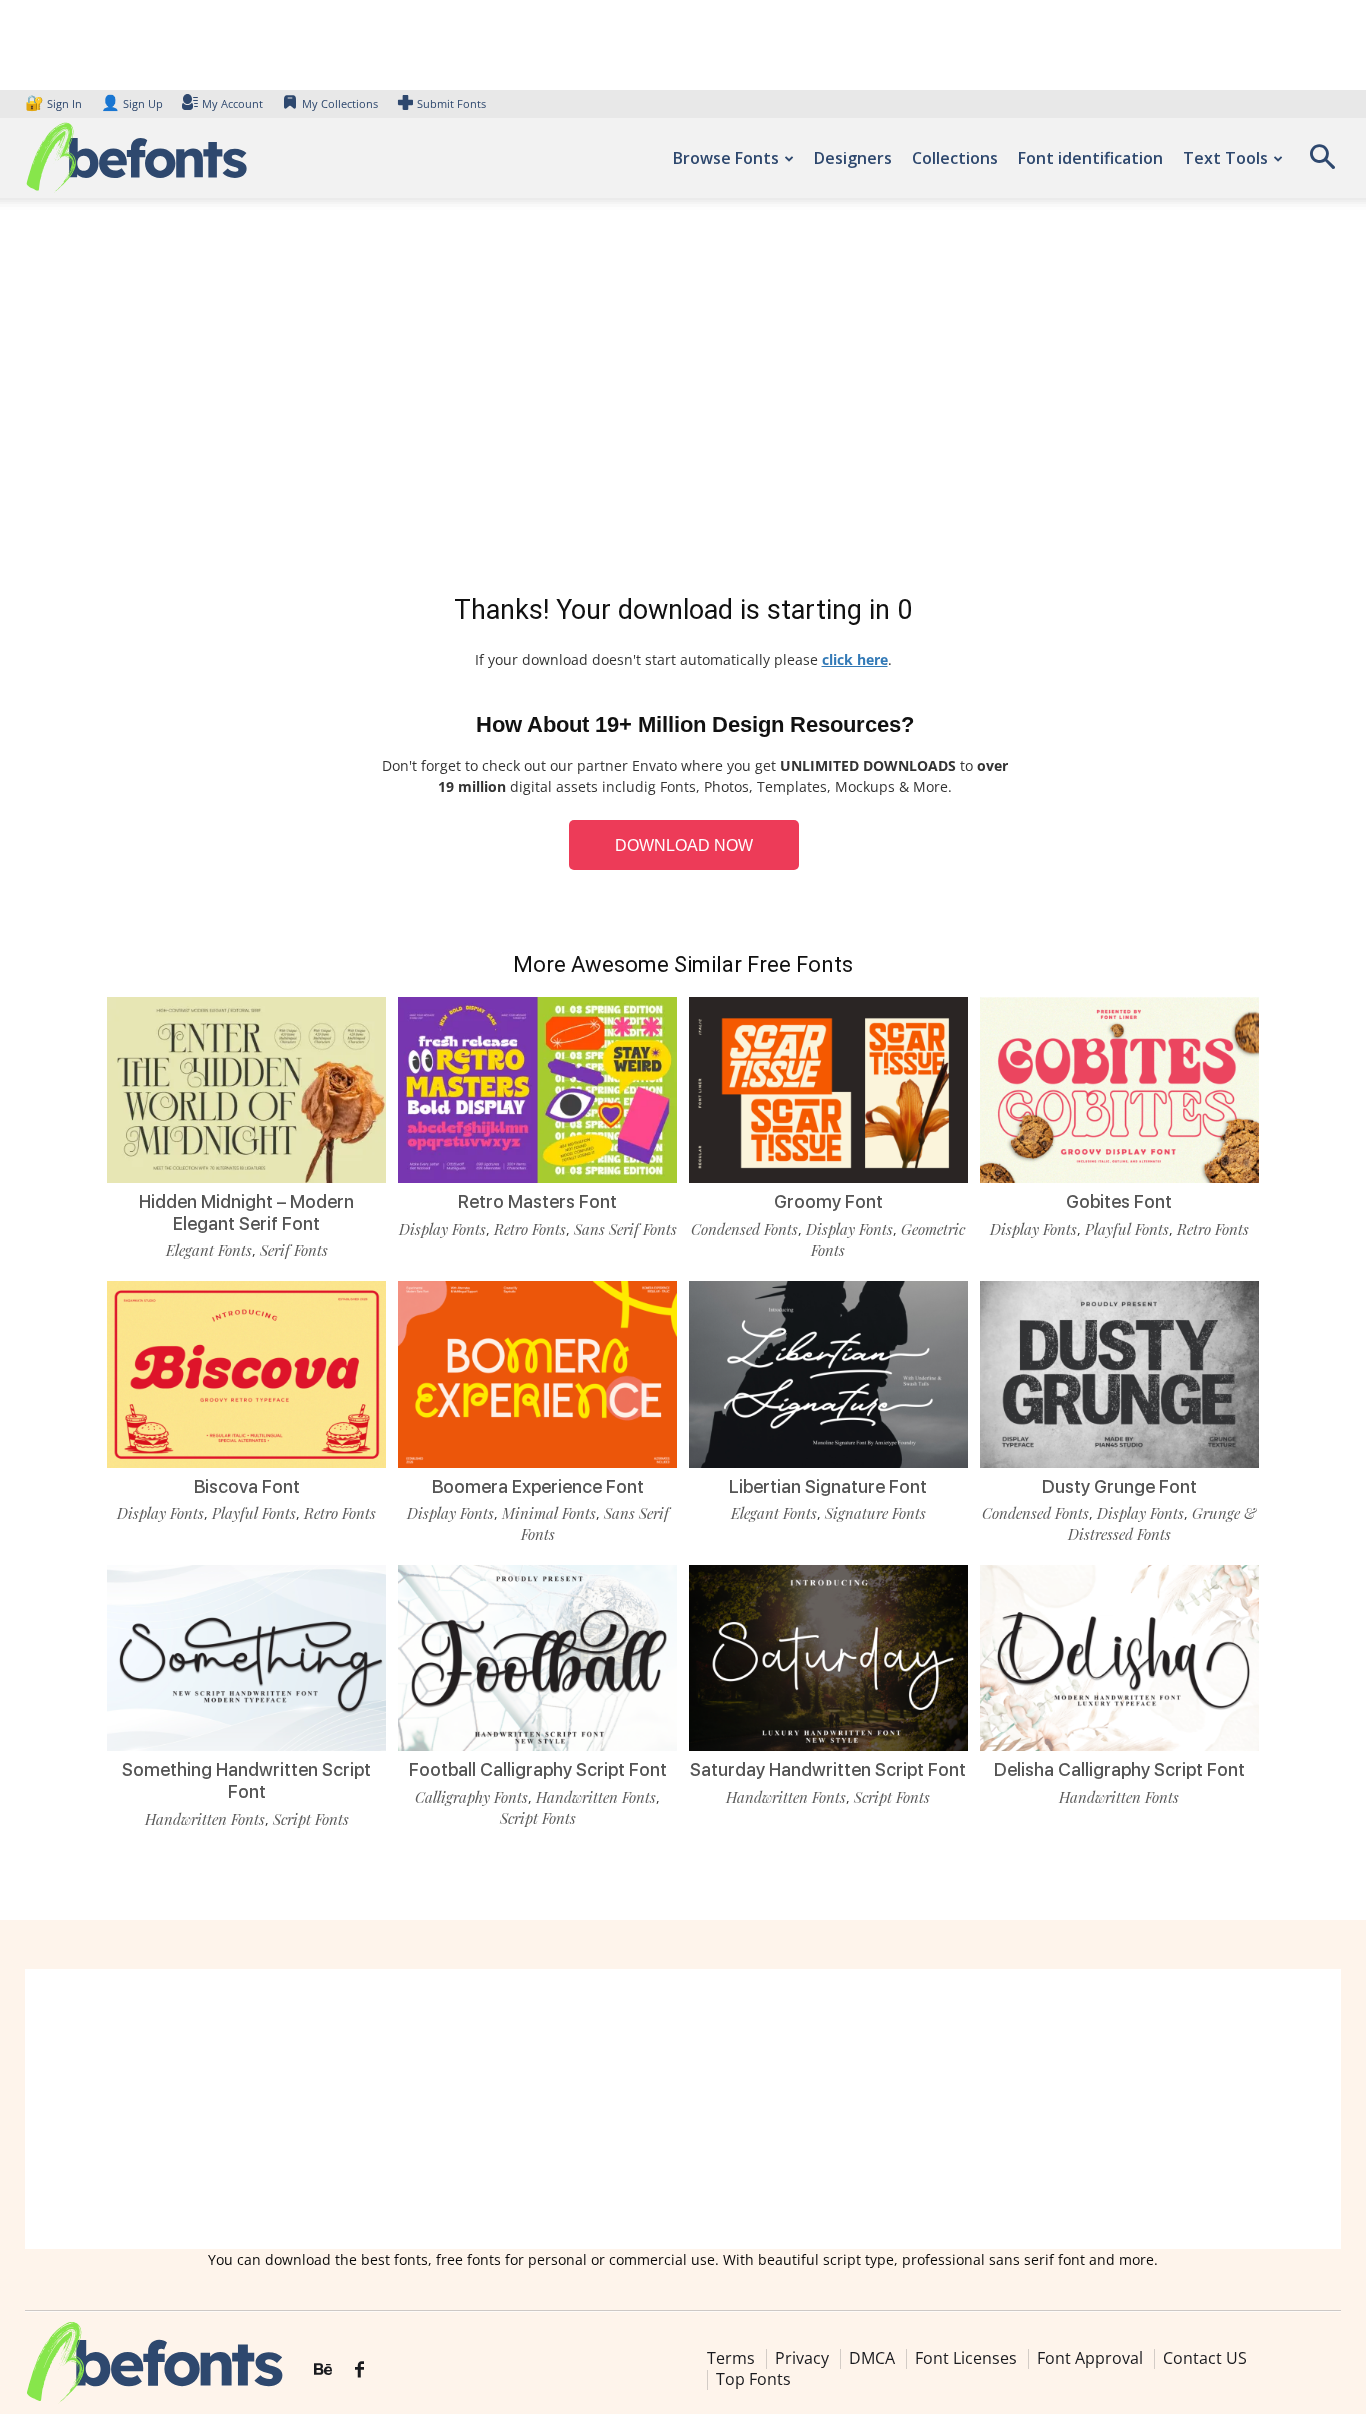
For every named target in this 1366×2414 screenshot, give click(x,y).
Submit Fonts (451, 103)
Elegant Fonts (209, 1250)
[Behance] (323, 2370)
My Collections (340, 103)
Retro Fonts (530, 1229)
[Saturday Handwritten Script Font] (828, 1658)
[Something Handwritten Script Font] (246, 1658)
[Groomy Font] (828, 1090)
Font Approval (1090, 2358)
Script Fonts (311, 1819)
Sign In (55, 103)
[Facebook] (359, 2370)
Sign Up (132, 103)
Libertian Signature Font (828, 1486)
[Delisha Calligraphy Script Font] (1119, 1658)
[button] (1322, 163)
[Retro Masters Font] (537, 1090)
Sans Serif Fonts (625, 1229)
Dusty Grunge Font (1119, 1486)
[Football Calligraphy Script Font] (537, 1658)
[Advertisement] (683, 400)
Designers (853, 158)
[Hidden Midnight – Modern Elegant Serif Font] (246, 1090)
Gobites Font (1119, 1201)
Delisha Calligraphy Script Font (1119, 1769)
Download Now (684, 845)
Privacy (802, 2358)
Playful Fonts (1127, 1229)
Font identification (1090, 158)
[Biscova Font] (246, 1374)
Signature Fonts (875, 1513)
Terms (731, 2358)
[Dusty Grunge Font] (1119, 1374)
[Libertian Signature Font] (828, 1374)
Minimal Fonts (549, 1513)
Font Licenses (966, 2358)
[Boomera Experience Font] (537, 1374)
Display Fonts (442, 1229)
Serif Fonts (294, 1250)
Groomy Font (828, 1201)
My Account (232, 103)
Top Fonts (753, 2379)
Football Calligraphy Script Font (538, 1769)
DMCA (872, 2358)
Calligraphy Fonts (471, 1797)
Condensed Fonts (744, 1229)
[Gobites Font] (1119, 1090)
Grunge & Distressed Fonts (1162, 1523)
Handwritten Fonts (205, 1819)
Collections (955, 158)
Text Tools (1225, 158)
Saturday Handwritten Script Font (828, 1769)
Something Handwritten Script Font (246, 1780)
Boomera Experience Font (538, 1486)
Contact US (1205, 2358)
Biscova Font (247, 1486)
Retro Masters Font (537, 1201)
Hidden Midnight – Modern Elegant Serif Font (246, 1212)
